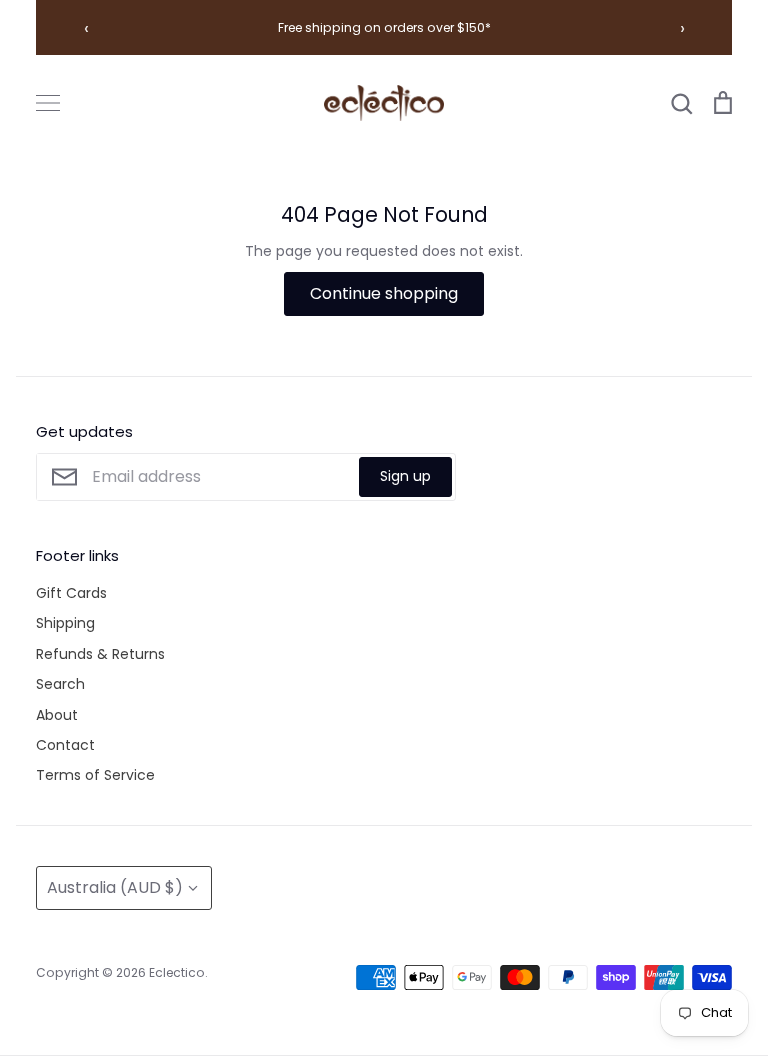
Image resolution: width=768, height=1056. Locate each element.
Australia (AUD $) (115, 887)
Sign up (405, 476)
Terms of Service (95, 775)
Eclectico (177, 972)
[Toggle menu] (48, 103)
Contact (65, 745)
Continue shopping (384, 293)
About (57, 715)
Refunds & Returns (100, 654)
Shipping (65, 623)
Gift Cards (71, 593)
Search (60, 684)
